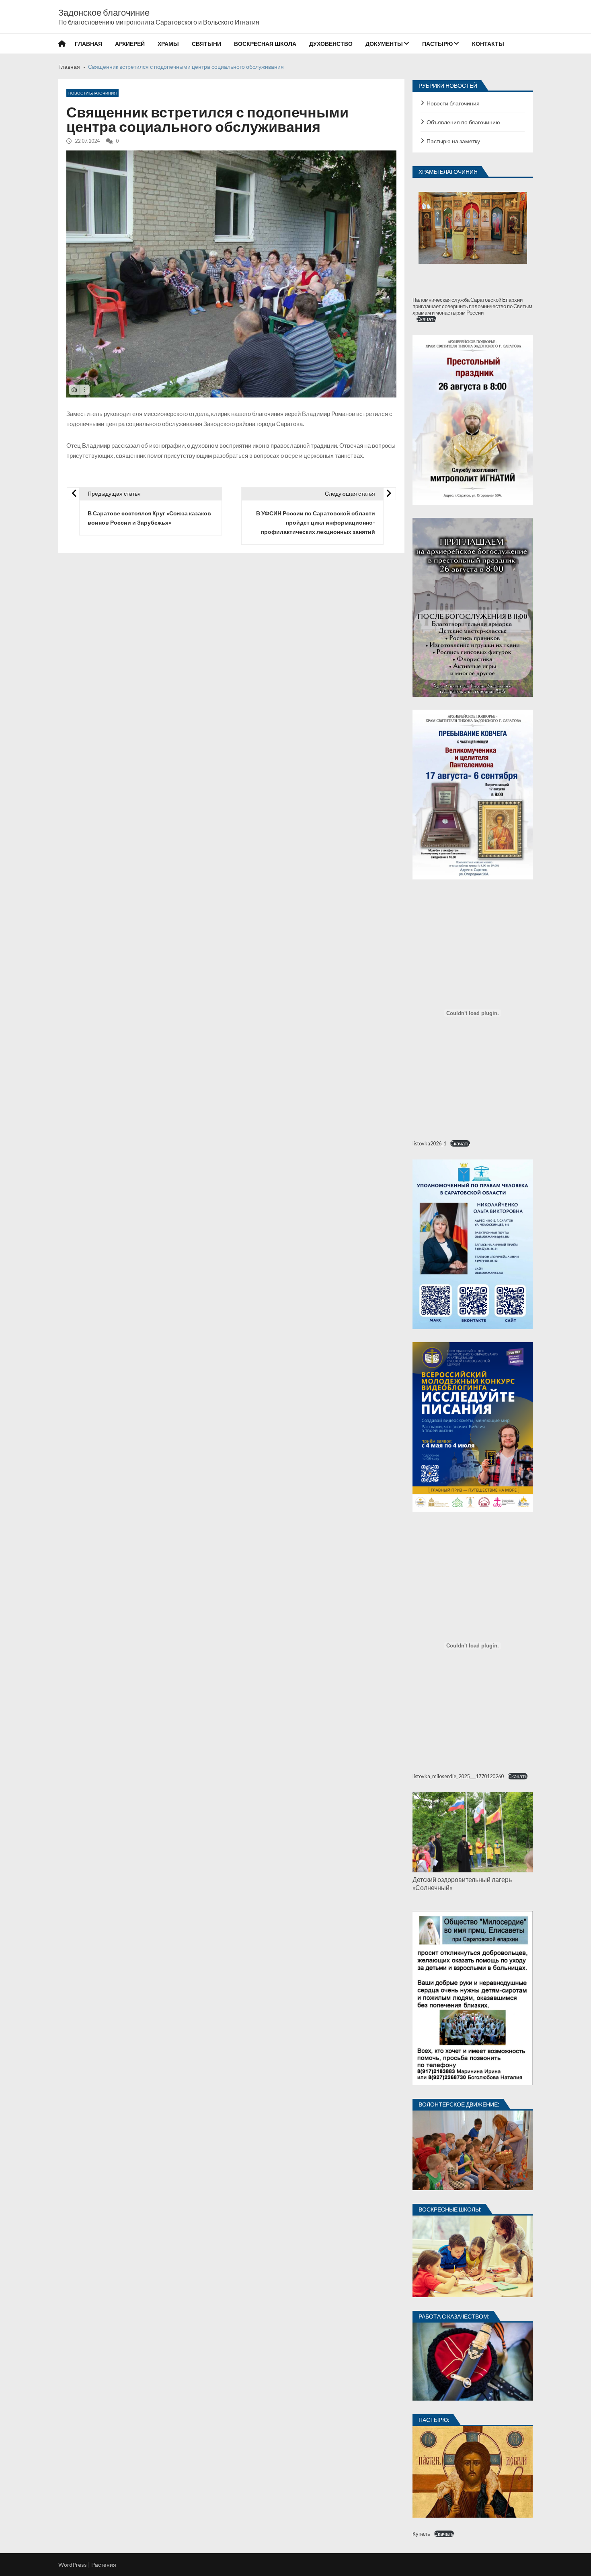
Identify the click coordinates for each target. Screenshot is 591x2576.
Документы (384, 44)
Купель (421, 2534)
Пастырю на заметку (453, 141)
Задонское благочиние (104, 12)
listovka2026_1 (429, 1143)
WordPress (73, 2565)
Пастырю (437, 44)
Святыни (206, 44)
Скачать (426, 319)
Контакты (488, 44)
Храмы (168, 44)
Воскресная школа (265, 44)
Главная (88, 44)
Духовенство (331, 44)
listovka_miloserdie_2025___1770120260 (458, 1776)
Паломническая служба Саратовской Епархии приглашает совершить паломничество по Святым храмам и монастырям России (472, 306)
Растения (104, 2565)
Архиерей (130, 44)
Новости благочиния (92, 93)
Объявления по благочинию (463, 122)
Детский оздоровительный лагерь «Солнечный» (462, 1883)
